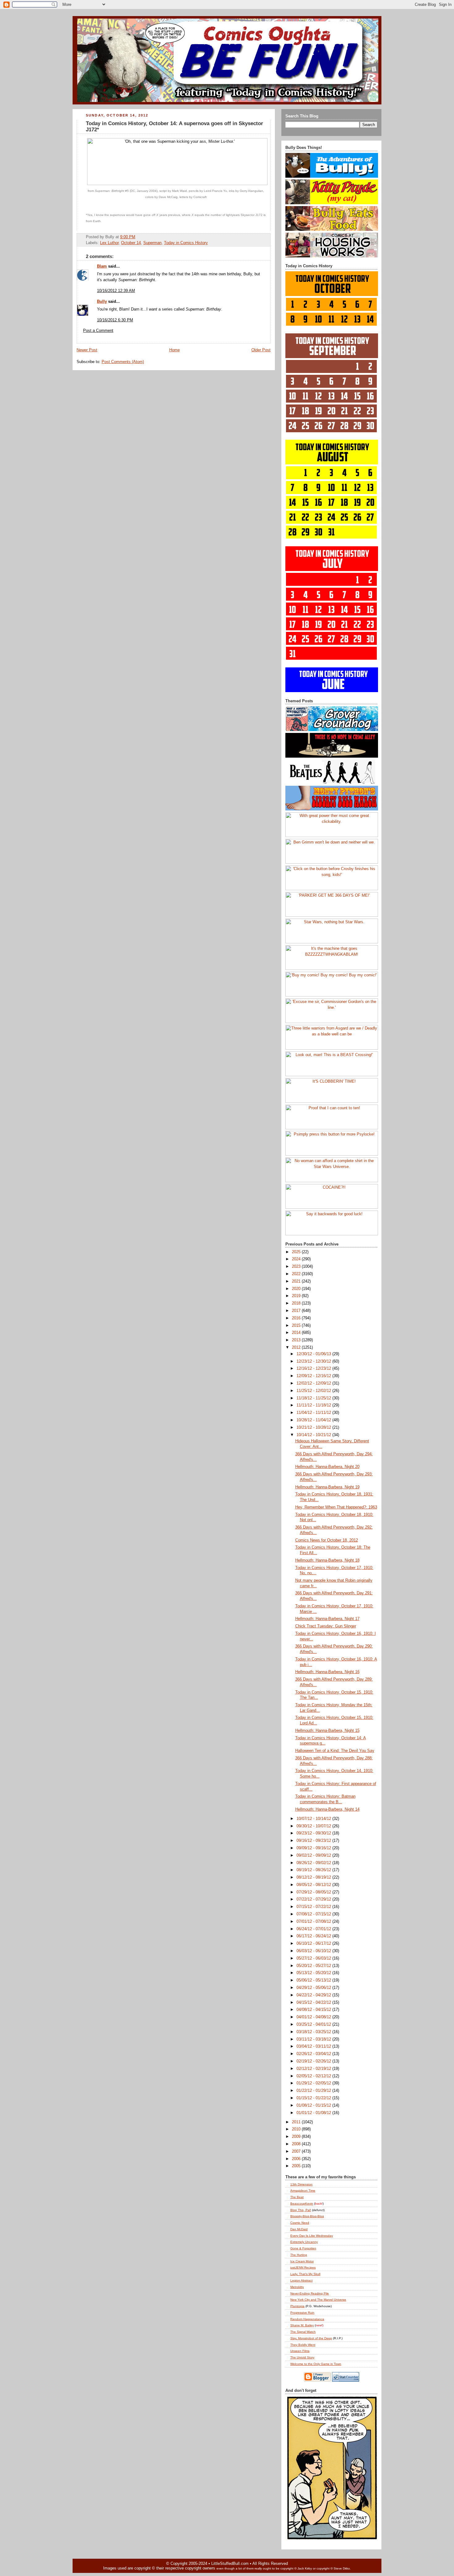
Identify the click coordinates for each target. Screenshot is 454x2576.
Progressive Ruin (302, 2313)
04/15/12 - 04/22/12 (314, 2003)
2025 (297, 1252)
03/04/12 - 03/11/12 (314, 2046)
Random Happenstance (307, 2319)
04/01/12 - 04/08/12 (314, 2017)
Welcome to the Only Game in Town (316, 2364)
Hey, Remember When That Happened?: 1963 (336, 1507)
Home (174, 350)
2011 (297, 2122)
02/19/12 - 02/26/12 (314, 2061)
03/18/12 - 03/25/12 (314, 2032)
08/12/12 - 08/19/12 (314, 1877)
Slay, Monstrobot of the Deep (311, 2338)
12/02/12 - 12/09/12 (314, 1383)
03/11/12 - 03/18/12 (314, 2039)
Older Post (261, 350)
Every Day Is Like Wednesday (312, 2236)
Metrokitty (297, 2287)
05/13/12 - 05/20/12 (314, 1973)
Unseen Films (300, 2351)
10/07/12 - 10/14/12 (314, 1819)
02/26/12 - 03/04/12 (314, 2054)
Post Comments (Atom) (123, 362)
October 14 (131, 243)
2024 (297, 1259)
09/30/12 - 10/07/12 (314, 1826)
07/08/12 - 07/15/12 (314, 1914)
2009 (297, 2137)
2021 (297, 1281)
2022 (297, 1274)
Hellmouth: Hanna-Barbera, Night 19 (327, 1487)
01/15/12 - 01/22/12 (314, 2098)
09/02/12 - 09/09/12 (314, 1855)
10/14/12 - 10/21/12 (314, 1435)
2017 (297, 1311)
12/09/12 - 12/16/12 (314, 1376)
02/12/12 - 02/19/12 (314, 2069)
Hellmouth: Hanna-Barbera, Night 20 (327, 1467)
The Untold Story (302, 2357)
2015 (297, 1326)
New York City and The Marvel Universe (318, 2300)
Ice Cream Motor (302, 2261)
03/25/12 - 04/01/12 (314, 2024)
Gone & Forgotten (303, 2248)
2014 (297, 1333)
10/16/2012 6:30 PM (115, 320)
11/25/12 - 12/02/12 (314, 1391)
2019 (297, 1296)
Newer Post (87, 350)
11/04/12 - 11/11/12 (314, 1413)
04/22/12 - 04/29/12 (314, 1995)
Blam (102, 266)
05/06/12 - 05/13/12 (314, 1980)
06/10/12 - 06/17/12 (314, 1944)
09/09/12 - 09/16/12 (314, 1848)
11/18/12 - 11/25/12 (314, 1398)
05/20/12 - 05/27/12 (314, 1966)
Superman (152, 243)
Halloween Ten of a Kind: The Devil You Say (335, 1751)
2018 (297, 1303)
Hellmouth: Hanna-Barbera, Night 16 (327, 1672)
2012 (297, 1347)
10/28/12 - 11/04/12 (314, 1420)
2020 (297, 1289)
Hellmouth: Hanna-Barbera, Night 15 (327, 1731)
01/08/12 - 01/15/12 (314, 2105)
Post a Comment (98, 331)
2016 (297, 1318)
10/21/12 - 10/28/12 (314, 1428)
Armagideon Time (303, 2191)
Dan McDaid (299, 2229)
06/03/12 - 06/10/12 (314, 1951)
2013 (297, 1340)
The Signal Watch (303, 2332)
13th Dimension (301, 2184)
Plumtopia (297, 2306)
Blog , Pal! (301, 2210)
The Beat (297, 2197)
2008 (297, 2144)
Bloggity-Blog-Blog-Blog (307, 2216)
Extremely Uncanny (304, 2242)
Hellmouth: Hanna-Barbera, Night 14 (327, 1809)
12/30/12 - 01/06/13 (314, 1354)
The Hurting (299, 2255)
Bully (102, 302)
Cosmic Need (300, 2223)
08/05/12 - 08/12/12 (314, 1885)
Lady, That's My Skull (305, 2274)
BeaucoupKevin (302, 2204)
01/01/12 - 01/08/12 (314, 2113)
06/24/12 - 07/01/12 (314, 1929)
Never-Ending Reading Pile (310, 2293)
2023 (297, 1267)
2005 (297, 2166)
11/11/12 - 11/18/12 (314, 1405)
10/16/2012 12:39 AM (116, 291)
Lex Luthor (109, 243)
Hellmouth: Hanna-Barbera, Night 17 (327, 1619)
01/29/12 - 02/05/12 (314, 2083)
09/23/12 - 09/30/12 (314, 1833)
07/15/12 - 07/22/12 (314, 1907)
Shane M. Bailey (302, 2325)
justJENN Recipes (303, 2267)
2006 (297, 2159)
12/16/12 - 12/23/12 (314, 1368)
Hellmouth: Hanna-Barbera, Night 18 (327, 1560)
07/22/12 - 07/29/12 (314, 1899)
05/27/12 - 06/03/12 (314, 1958)
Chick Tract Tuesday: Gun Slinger (326, 1626)
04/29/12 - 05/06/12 (314, 1988)
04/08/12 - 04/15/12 (314, 2010)
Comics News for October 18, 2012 (327, 1540)
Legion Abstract (301, 2280)
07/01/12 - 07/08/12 (314, 1922)
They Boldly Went (303, 2345)
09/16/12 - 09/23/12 (314, 1841)
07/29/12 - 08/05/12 (314, 1892)
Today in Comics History (186, 243)
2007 (297, 2151)
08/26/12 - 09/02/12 (314, 1863)
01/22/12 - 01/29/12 (314, 2091)
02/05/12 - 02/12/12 (314, 2076)
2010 (297, 2129)
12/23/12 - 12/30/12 (314, 1361)
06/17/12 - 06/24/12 (314, 1936)
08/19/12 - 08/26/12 (314, 1870)
